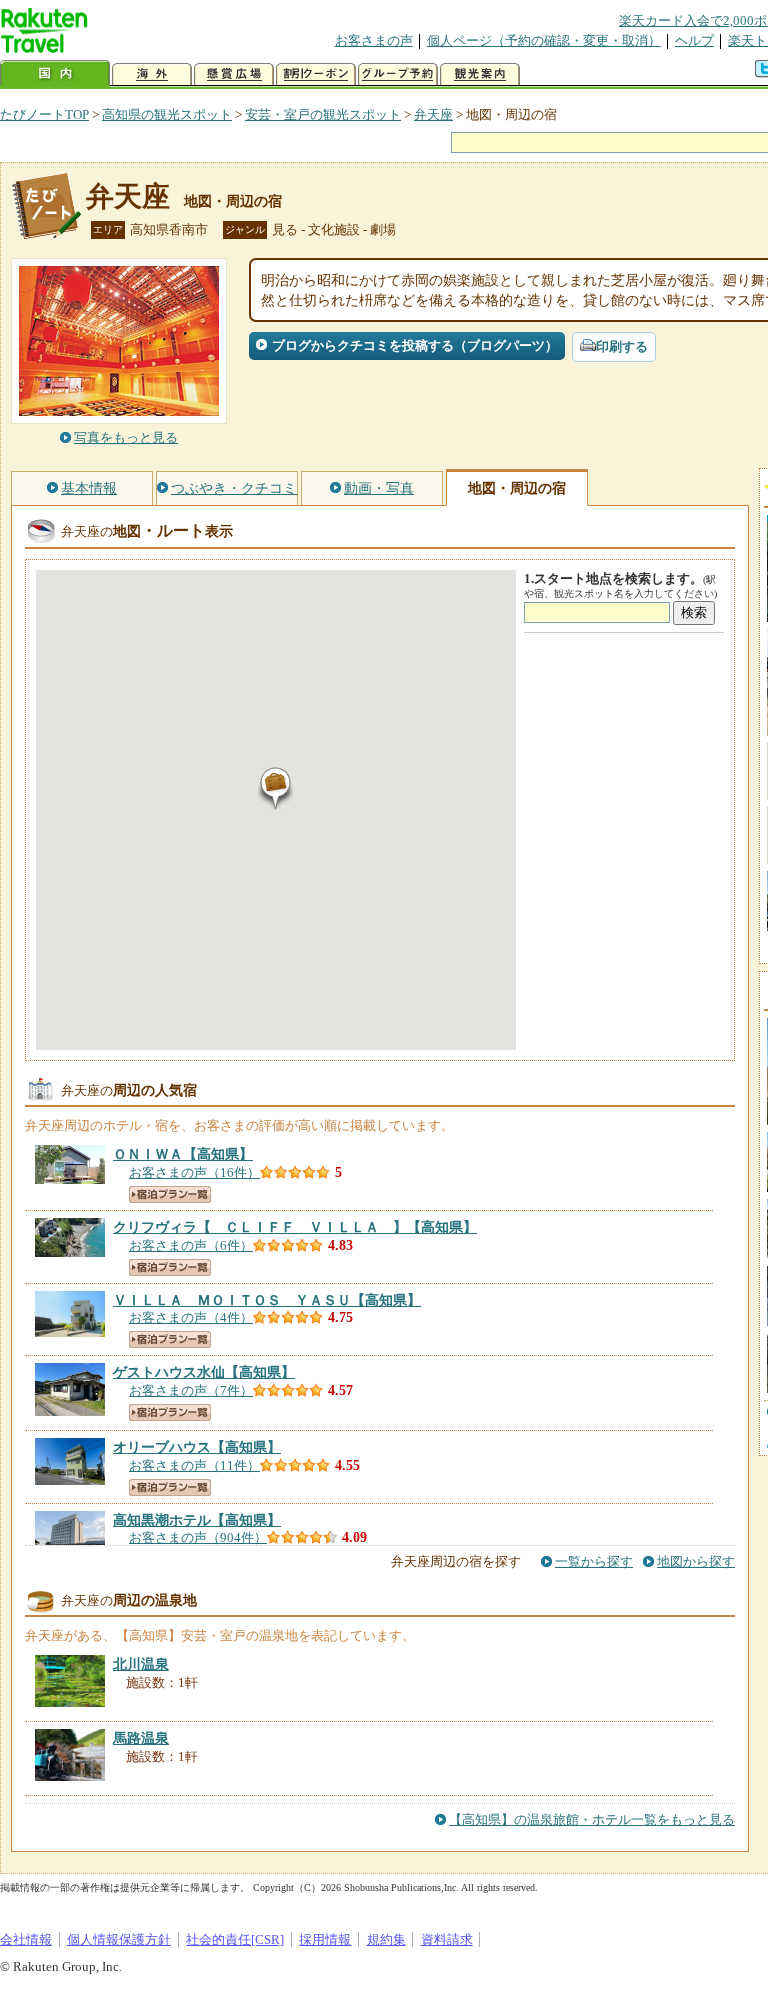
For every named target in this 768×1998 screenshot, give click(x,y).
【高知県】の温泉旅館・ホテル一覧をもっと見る (592, 1819)
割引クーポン (316, 74)
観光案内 (480, 74)
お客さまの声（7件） (191, 1390)
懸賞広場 (234, 74)
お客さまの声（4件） (191, 1317)
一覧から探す (594, 1561)
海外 (152, 74)
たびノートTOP (44, 114)
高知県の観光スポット (167, 114)
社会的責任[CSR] (235, 1939)
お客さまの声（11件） (194, 1465)
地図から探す (696, 1561)
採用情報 (325, 1939)
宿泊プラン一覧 (170, 1194)
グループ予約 (398, 74)
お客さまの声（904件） (198, 1537)
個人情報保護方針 (119, 1939)
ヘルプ (694, 40)
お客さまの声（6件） (191, 1245)
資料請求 (447, 1939)
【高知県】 (183, 1154)
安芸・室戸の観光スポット (323, 114)
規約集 (386, 1939)
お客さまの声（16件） (194, 1172)
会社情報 (26, 1939)
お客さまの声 (374, 40)
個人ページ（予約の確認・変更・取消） (544, 40)
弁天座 (433, 114)
